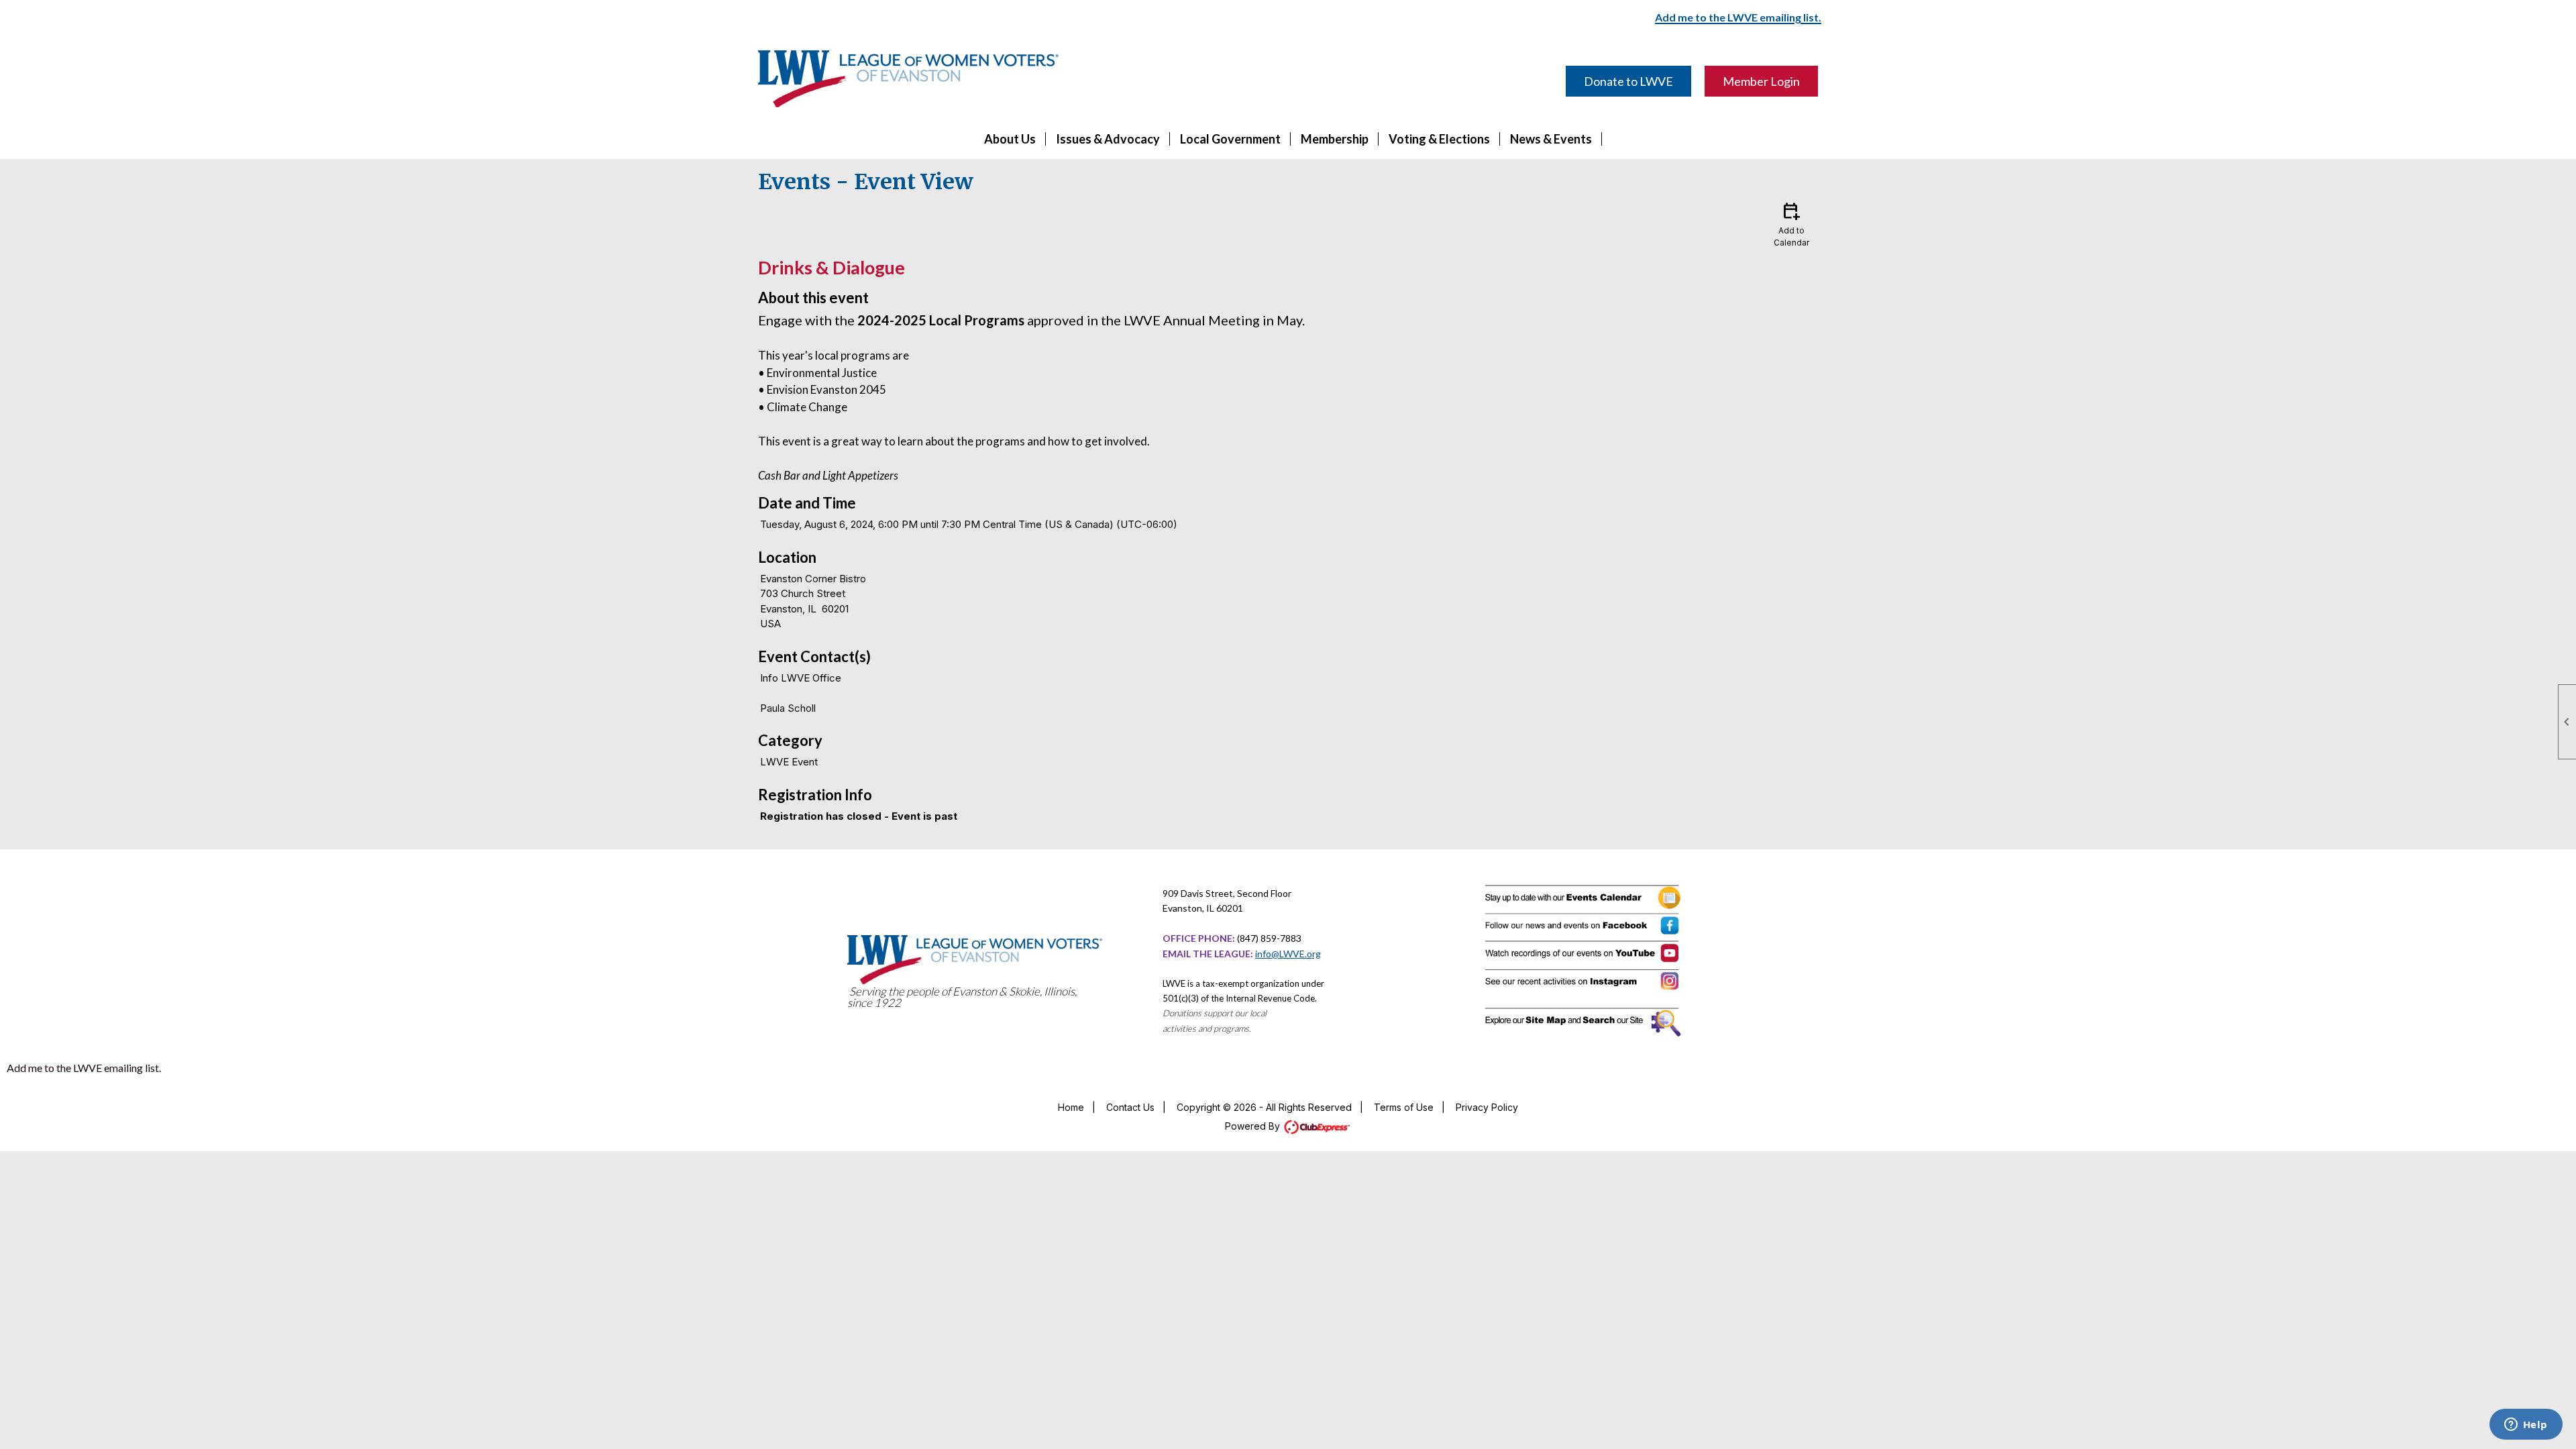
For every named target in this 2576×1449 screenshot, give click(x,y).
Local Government (1230, 139)
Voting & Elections (1439, 139)
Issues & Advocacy (1108, 139)
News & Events (1551, 139)
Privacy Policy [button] (1487, 1107)
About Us (1010, 139)
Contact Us (1130, 1107)
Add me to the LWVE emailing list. (84, 1068)
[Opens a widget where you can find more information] (2526, 1426)
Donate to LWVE (1628, 81)
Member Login (1761, 81)
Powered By (1254, 1126)
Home (1071, 1107)
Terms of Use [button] (1404, 1107)
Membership (1335, 139)
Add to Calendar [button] (1791, 224)
